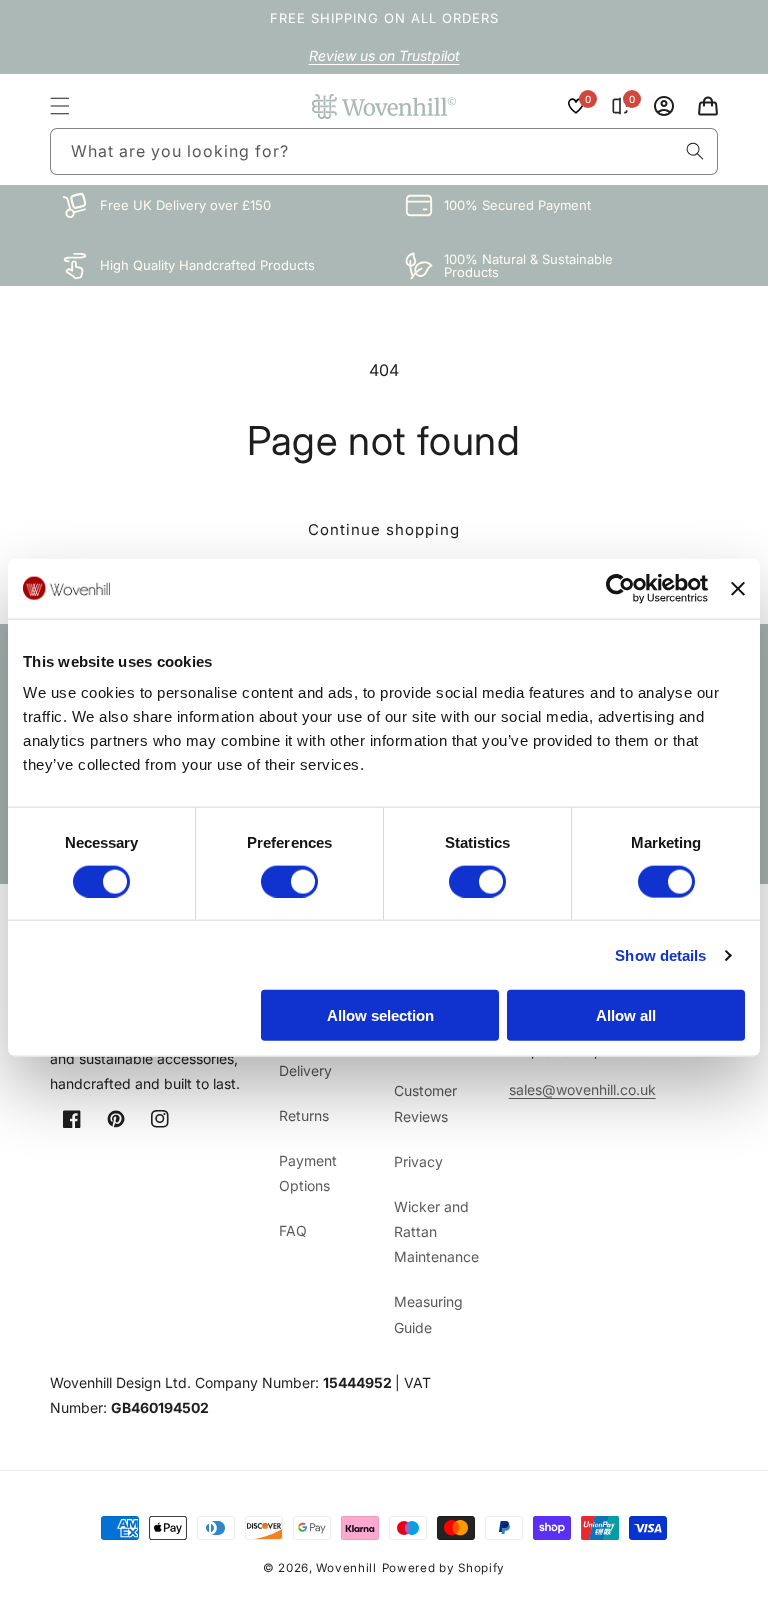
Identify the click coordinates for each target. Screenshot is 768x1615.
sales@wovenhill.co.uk (582, 1089)
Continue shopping (384, 529)
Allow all (626, 1015)
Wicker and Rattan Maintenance (436, 1231)
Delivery (305, 1070)
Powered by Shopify (444, 1568)
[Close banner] (738, 588)
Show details (660, 954)
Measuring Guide (428, 1314)
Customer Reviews (425, 1103)
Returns (304, 1115)
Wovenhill (346, 1568)
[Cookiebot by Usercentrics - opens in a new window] (620, 588)
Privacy (418, 1161)
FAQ (293, 1230)
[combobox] (384, 151)
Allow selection (380, 1015)
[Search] (695, 151)
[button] (60, 106)
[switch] (289, 881)
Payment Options (308, 1173)
